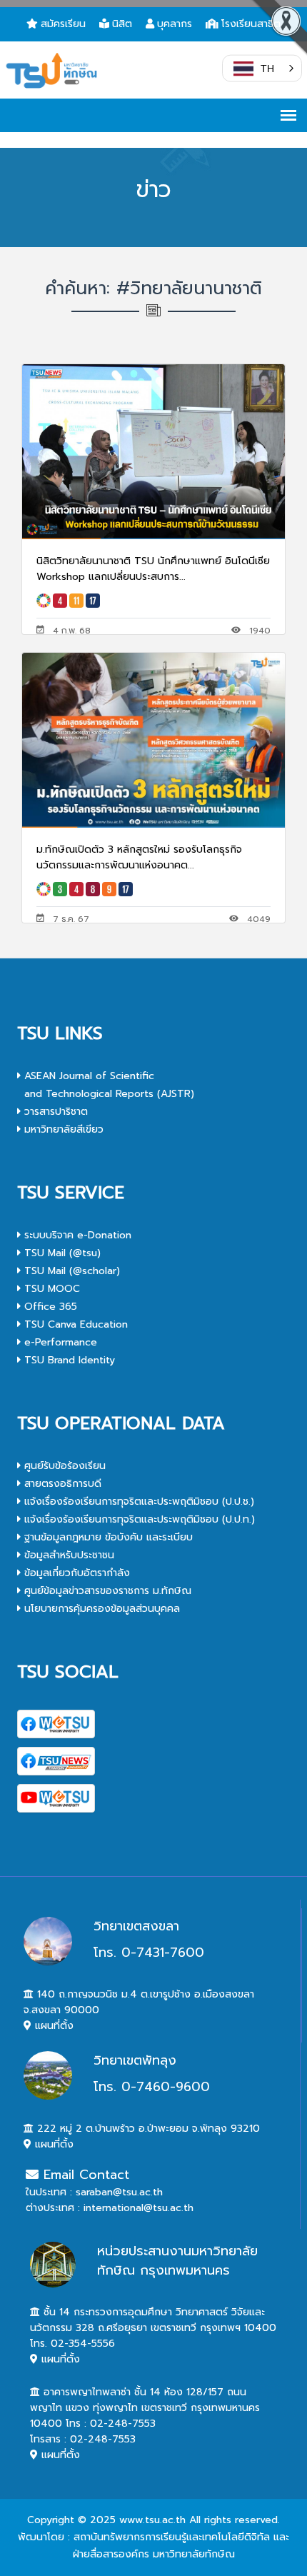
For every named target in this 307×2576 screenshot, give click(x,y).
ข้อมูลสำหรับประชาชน (67, 1555)
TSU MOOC (50, 1289)
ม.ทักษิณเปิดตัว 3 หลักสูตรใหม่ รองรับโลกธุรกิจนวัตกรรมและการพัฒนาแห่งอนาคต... (139, 857)
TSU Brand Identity (68, 1360)
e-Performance (59, 1342)
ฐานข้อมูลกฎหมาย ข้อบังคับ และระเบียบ (107, 1537)
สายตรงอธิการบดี (61, 1484)
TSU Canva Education (74, 1324)
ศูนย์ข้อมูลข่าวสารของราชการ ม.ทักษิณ (106, 1591)
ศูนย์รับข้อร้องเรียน (63, 1466)
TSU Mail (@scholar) (70, 1271)
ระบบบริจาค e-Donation (76, 1235)
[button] (262, 69)
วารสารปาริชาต (54, 1112)
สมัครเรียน (63, 24)
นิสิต (122, 24)
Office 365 (49, 1307)
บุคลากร (175, 24)
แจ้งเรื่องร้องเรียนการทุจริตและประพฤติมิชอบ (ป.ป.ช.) (137, 1502)
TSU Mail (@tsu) (61, 1253)
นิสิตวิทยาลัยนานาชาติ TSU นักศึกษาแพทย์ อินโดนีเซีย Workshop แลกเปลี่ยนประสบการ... (153, 569)
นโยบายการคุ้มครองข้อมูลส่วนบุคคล (100, 1609)
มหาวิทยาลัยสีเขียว (62, 1129)
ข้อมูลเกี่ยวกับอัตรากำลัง (75, 1573)
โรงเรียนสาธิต (251, 24)
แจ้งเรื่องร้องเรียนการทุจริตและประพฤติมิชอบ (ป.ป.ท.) (138, 1519)
